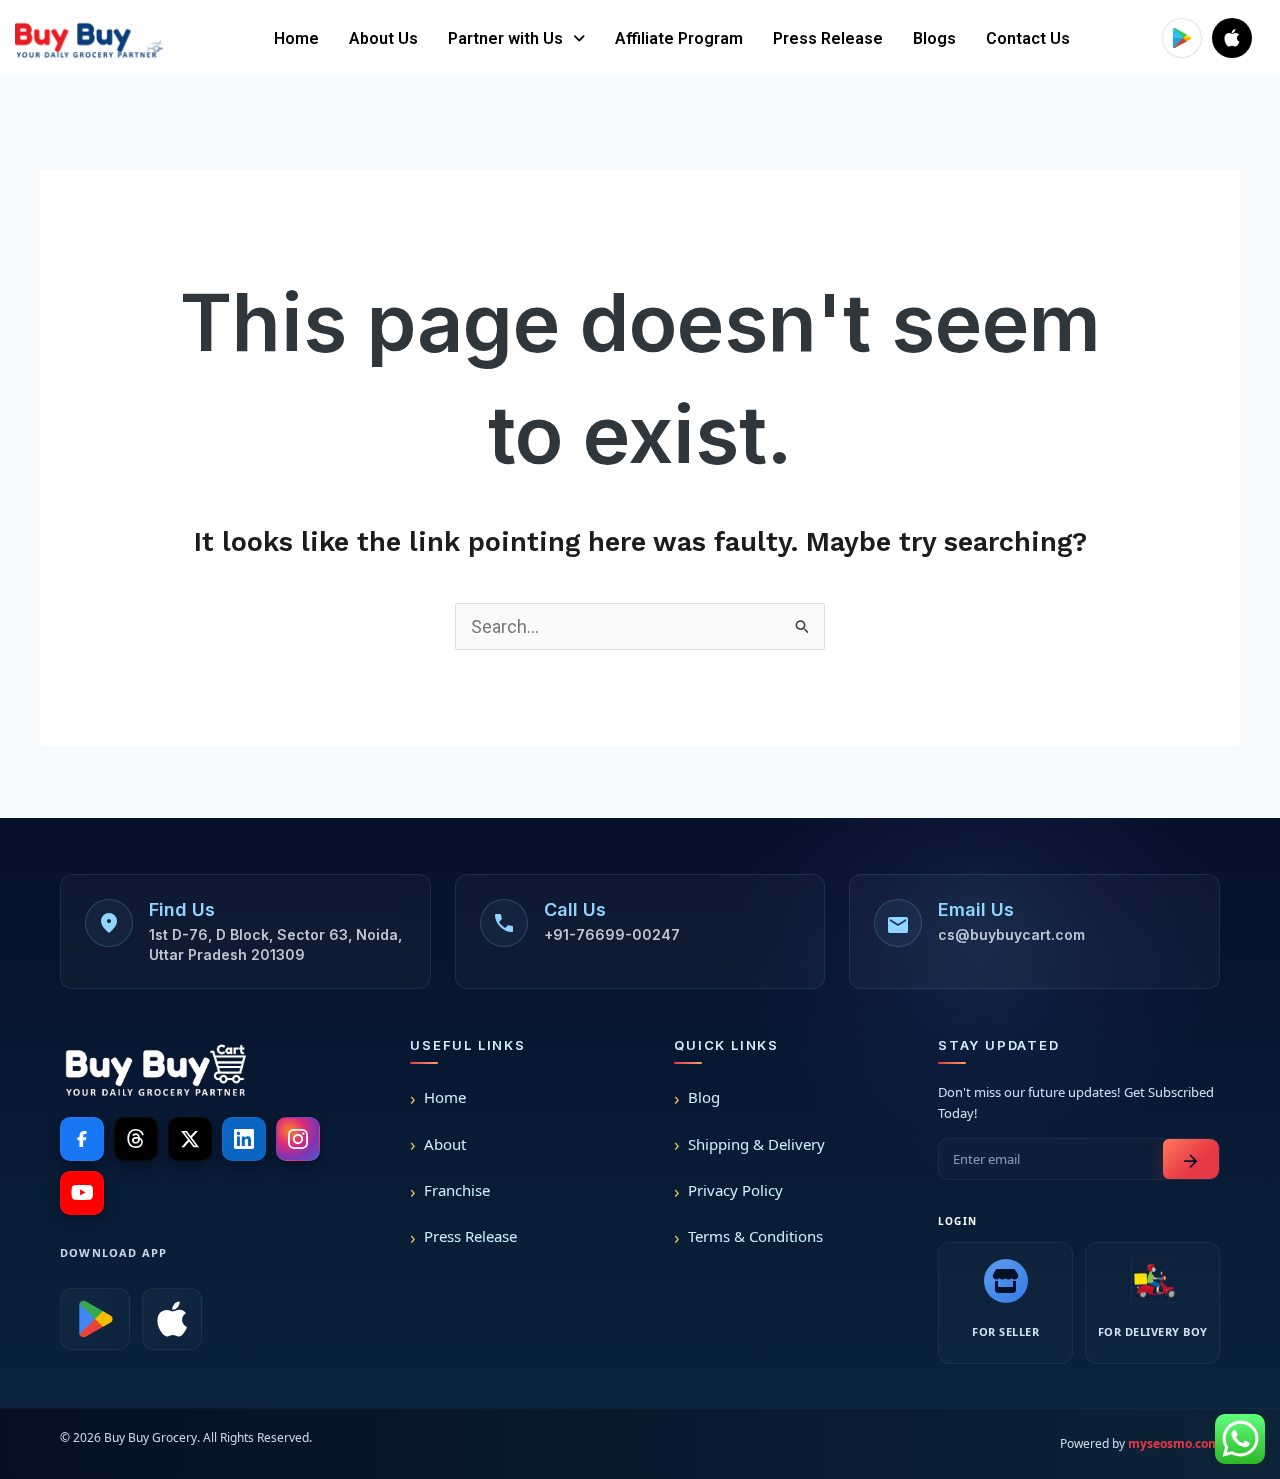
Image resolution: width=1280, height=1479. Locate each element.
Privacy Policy (735, 1190)
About (445, 1144)
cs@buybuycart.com (1011, 934)
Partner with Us (505, 38)
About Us (383, 38)
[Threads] (136, 1139)
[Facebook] (82, 1139)
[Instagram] (298, 1139)
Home (296, 38)
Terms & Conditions (755, 1236)
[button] (516, 39)
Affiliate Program (679, 38)
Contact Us (1028, 38)
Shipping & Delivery (756, 1144)
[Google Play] (95, 1319)
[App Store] (172, 1319)
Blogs (934, 38)
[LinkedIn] (244, 1139)
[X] (190, 1139)
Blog (704, 1097)
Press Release (828, 38)
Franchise (457, 1190)
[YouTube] (82, 1193)
